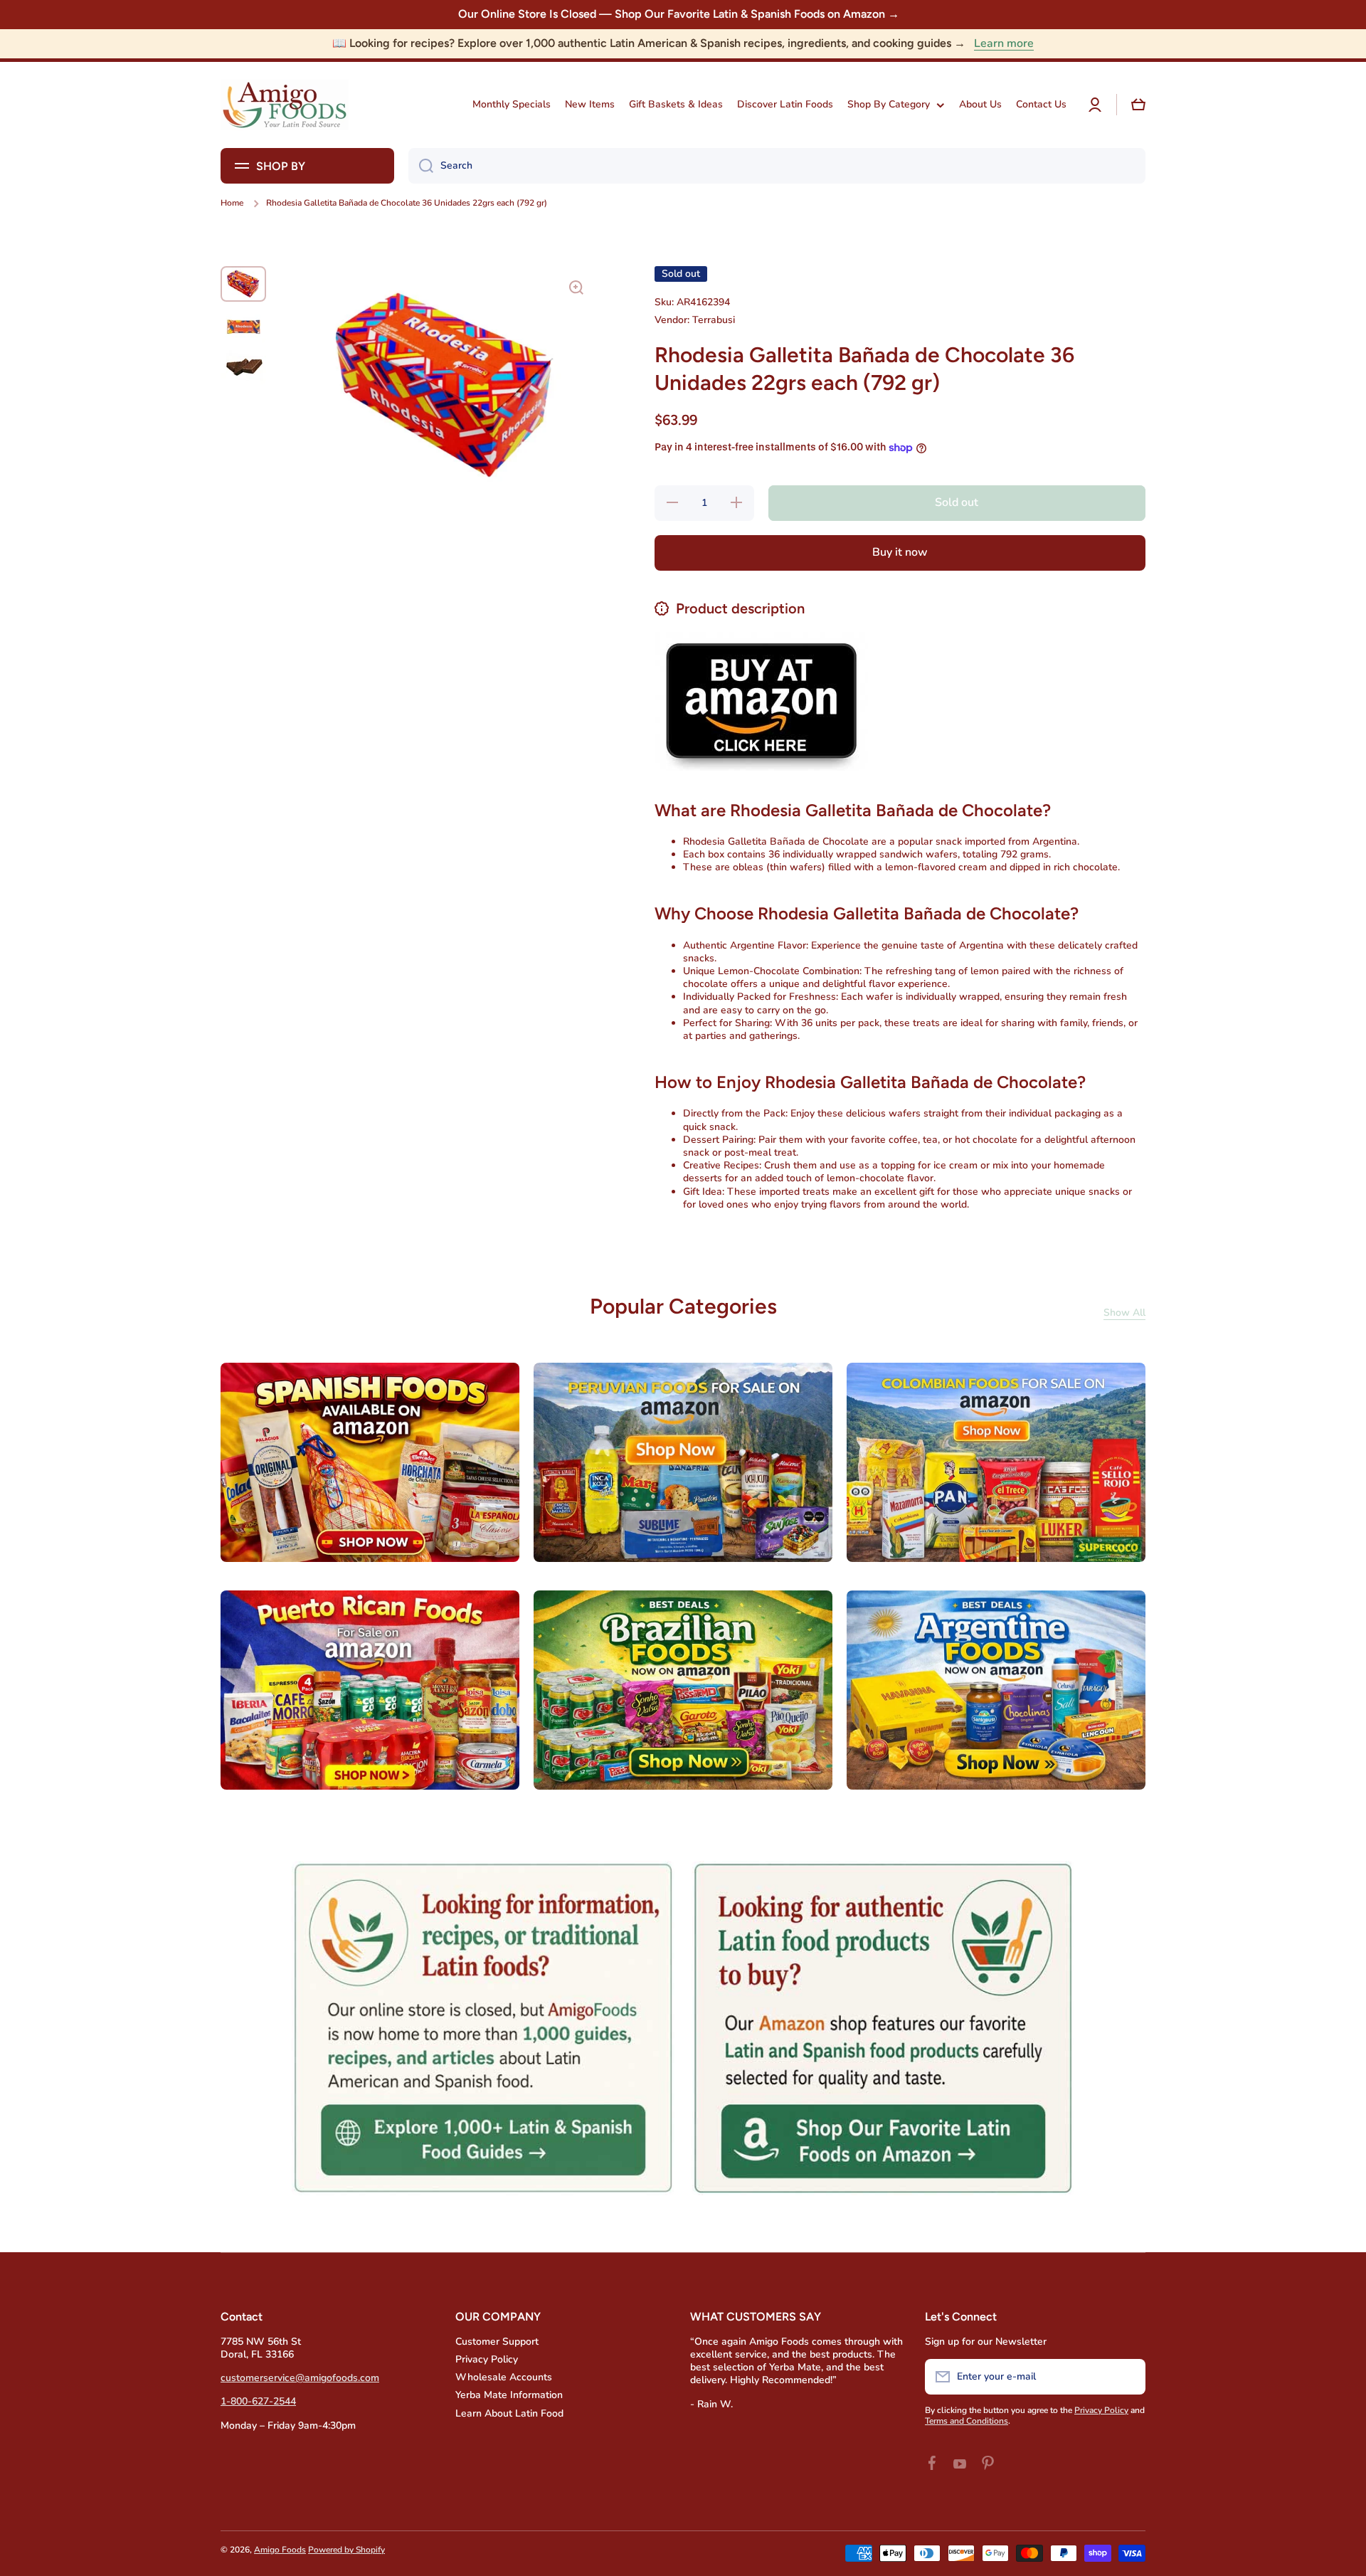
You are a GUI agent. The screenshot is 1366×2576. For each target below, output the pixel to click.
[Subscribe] (1128, 2377)
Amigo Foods (280, 2550)
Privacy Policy (487, 2359)
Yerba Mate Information (509, 2395)
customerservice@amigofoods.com (300, 2378)
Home (232, 203)
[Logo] (285, 105)
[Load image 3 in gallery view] (243, 367)
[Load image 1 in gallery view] (243, 284)
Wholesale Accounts (504, 2377)
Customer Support (497, 2342)
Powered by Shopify (346, 2550)
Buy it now (900, 552)
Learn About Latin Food (509, 2413)
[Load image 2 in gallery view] (243, 326)
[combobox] (777, 166)
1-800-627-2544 (258, 2401)
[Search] (421, 166)
